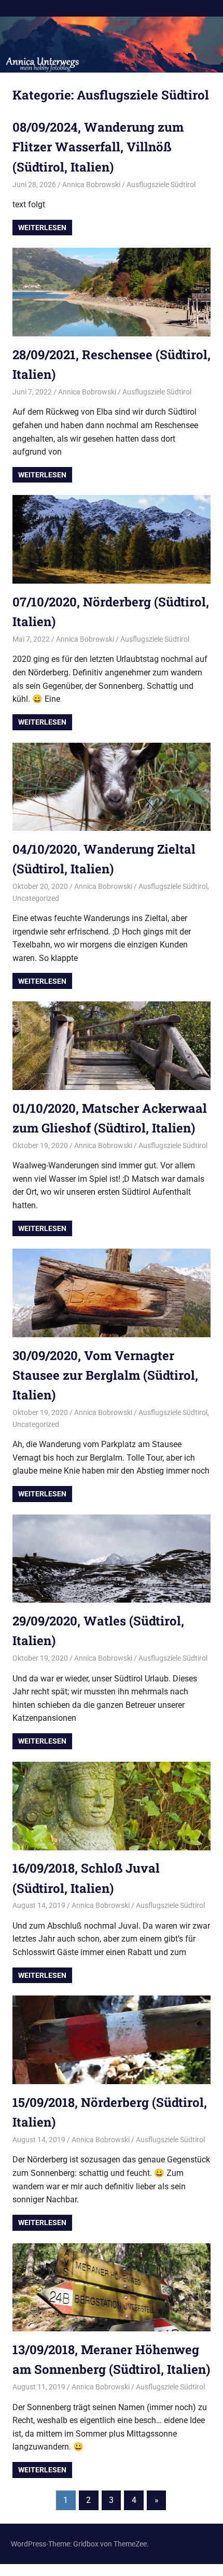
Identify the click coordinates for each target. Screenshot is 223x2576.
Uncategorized (36, 898)
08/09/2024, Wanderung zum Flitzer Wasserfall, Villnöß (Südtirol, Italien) (98, 147)
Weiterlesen (42, 228)
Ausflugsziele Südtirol (161, 185)
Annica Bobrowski (91, 185)
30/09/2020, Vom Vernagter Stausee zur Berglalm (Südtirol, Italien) (105, 1375)
